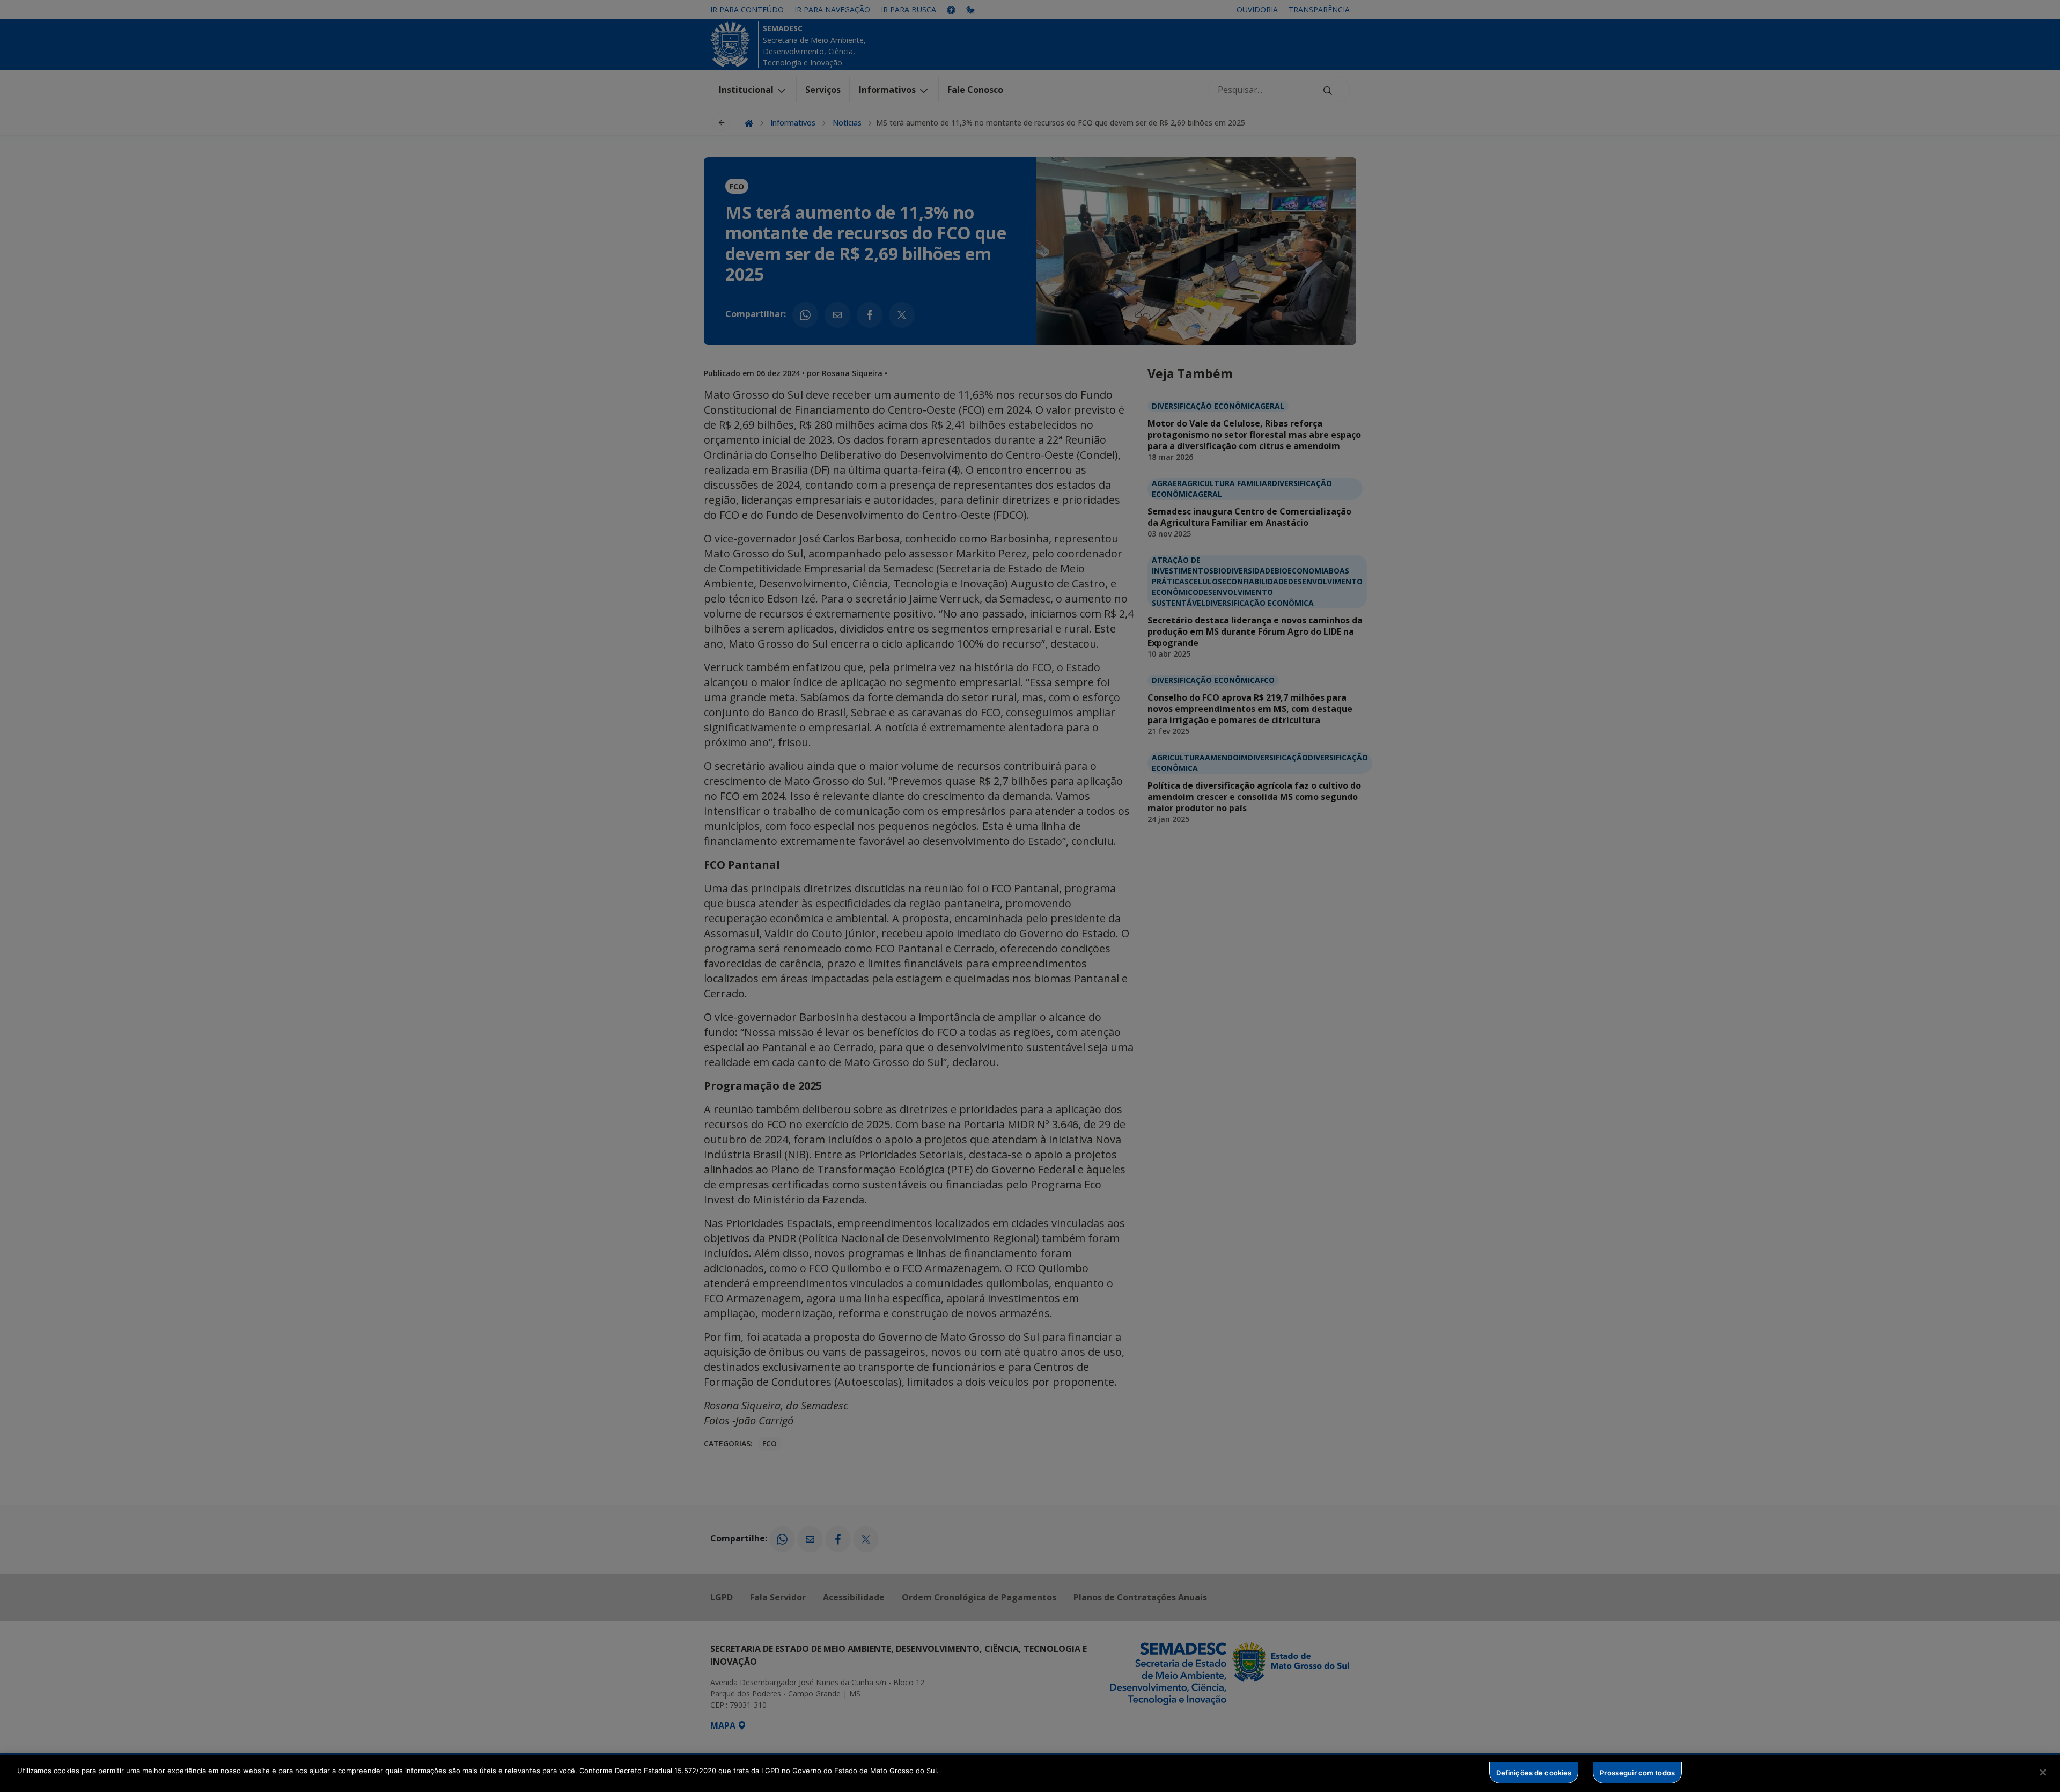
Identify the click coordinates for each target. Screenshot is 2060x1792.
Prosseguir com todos (1637, 1772)
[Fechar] (2043, 1772)
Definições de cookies (1534, 1772)
